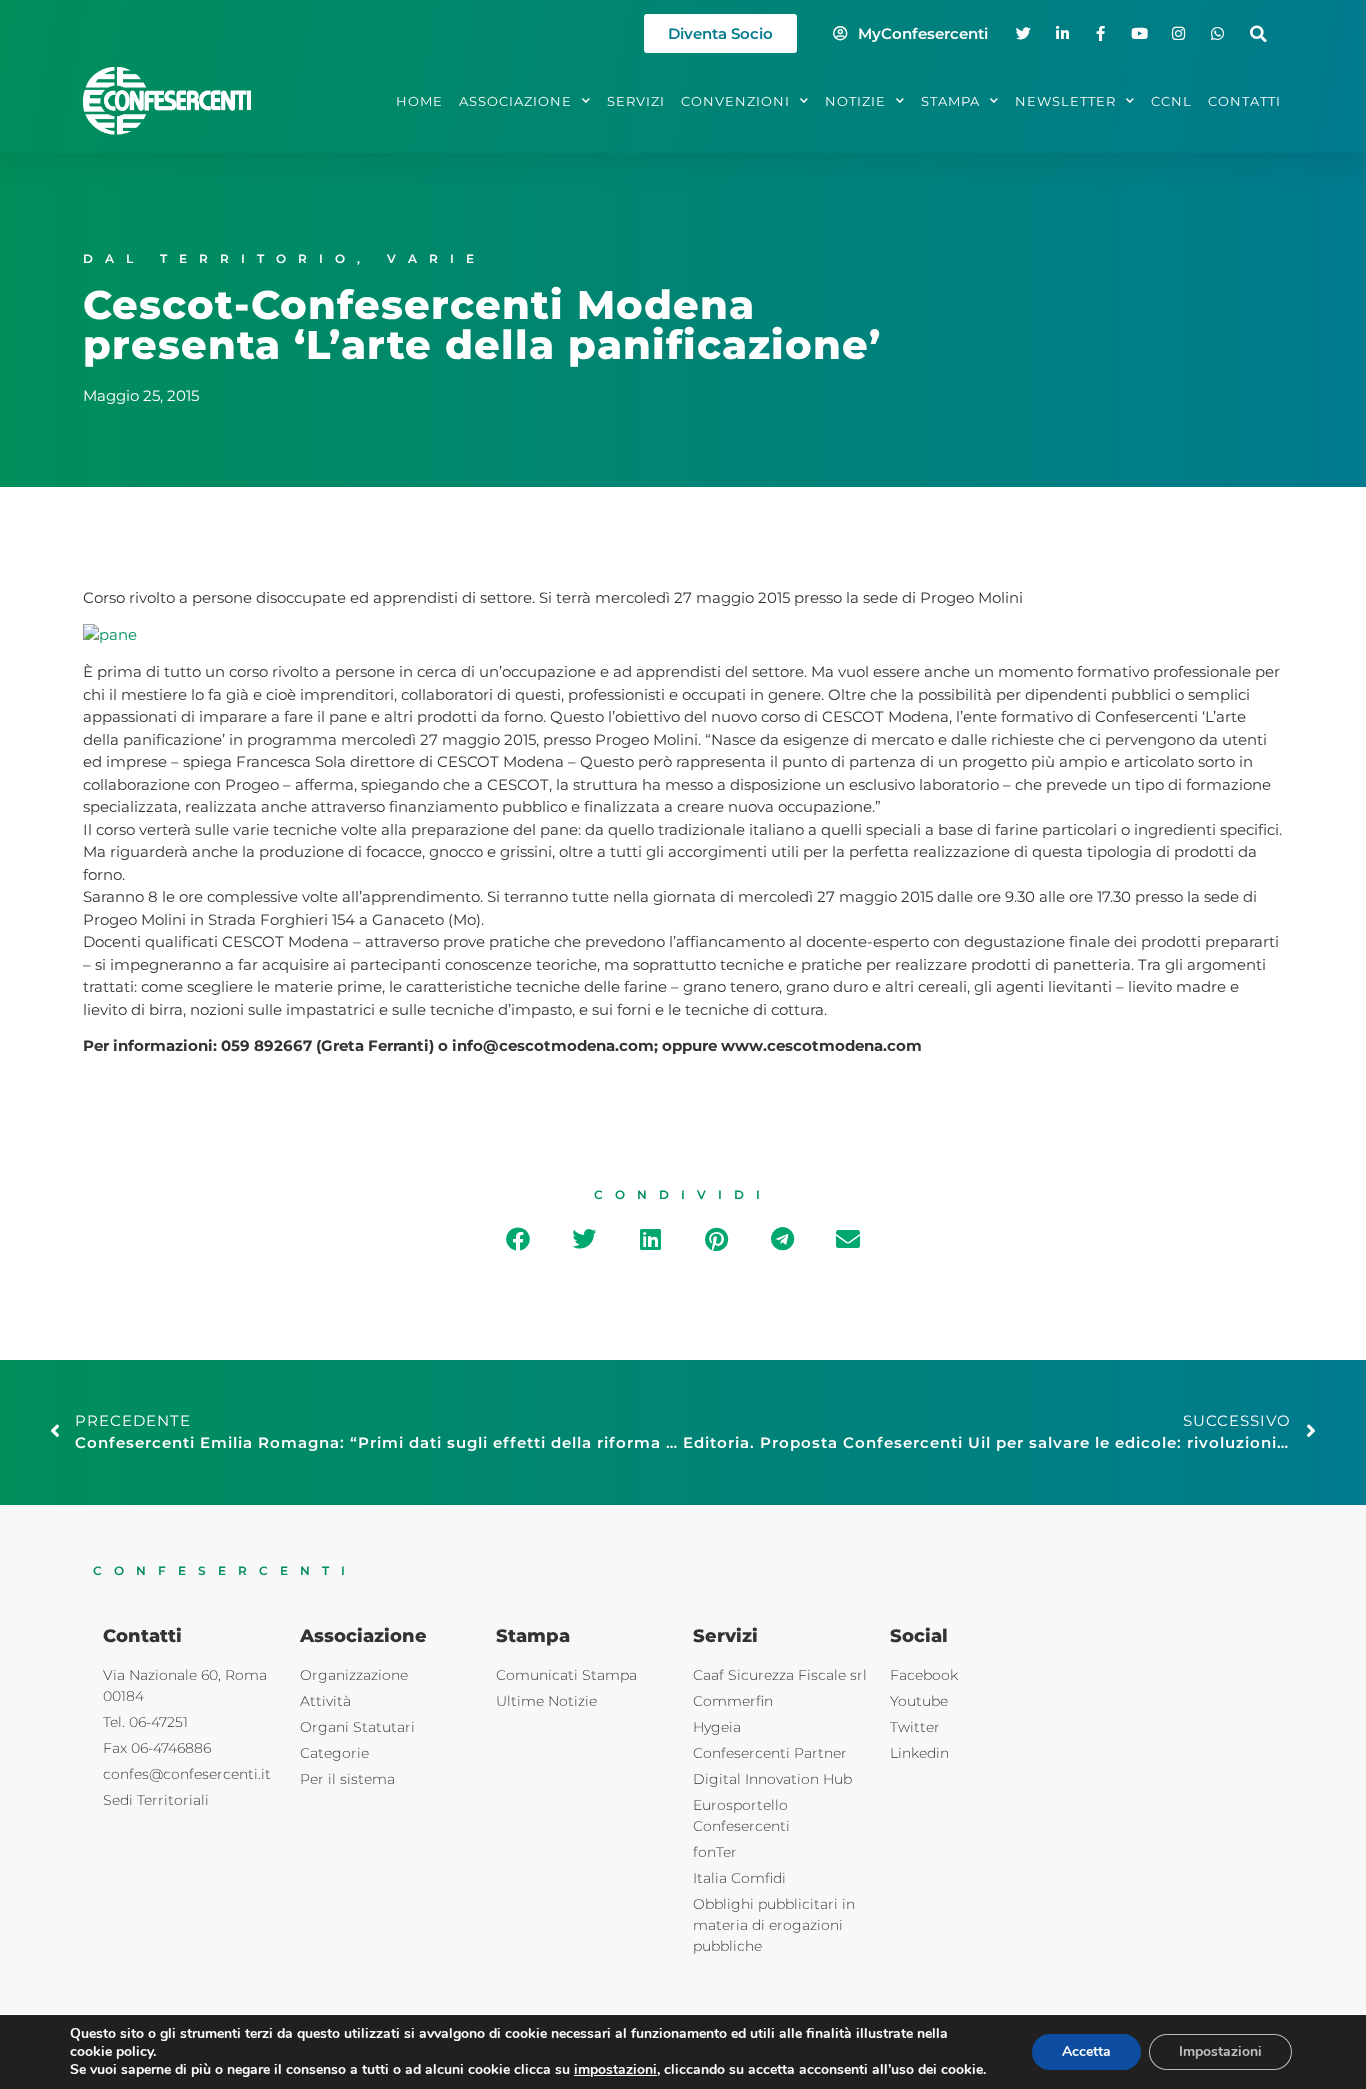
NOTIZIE (855, 101)
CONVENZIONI (735, 101)
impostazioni (615, 2070)
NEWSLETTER (1065, 101)
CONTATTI (1244, 101)
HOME (419, 101)
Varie (436, 258)
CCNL (1171, 101)
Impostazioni (1220, 2051)
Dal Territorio (220, 258)
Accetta (1086, 2051)
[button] (1258, 33)
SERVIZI (636, 101)
